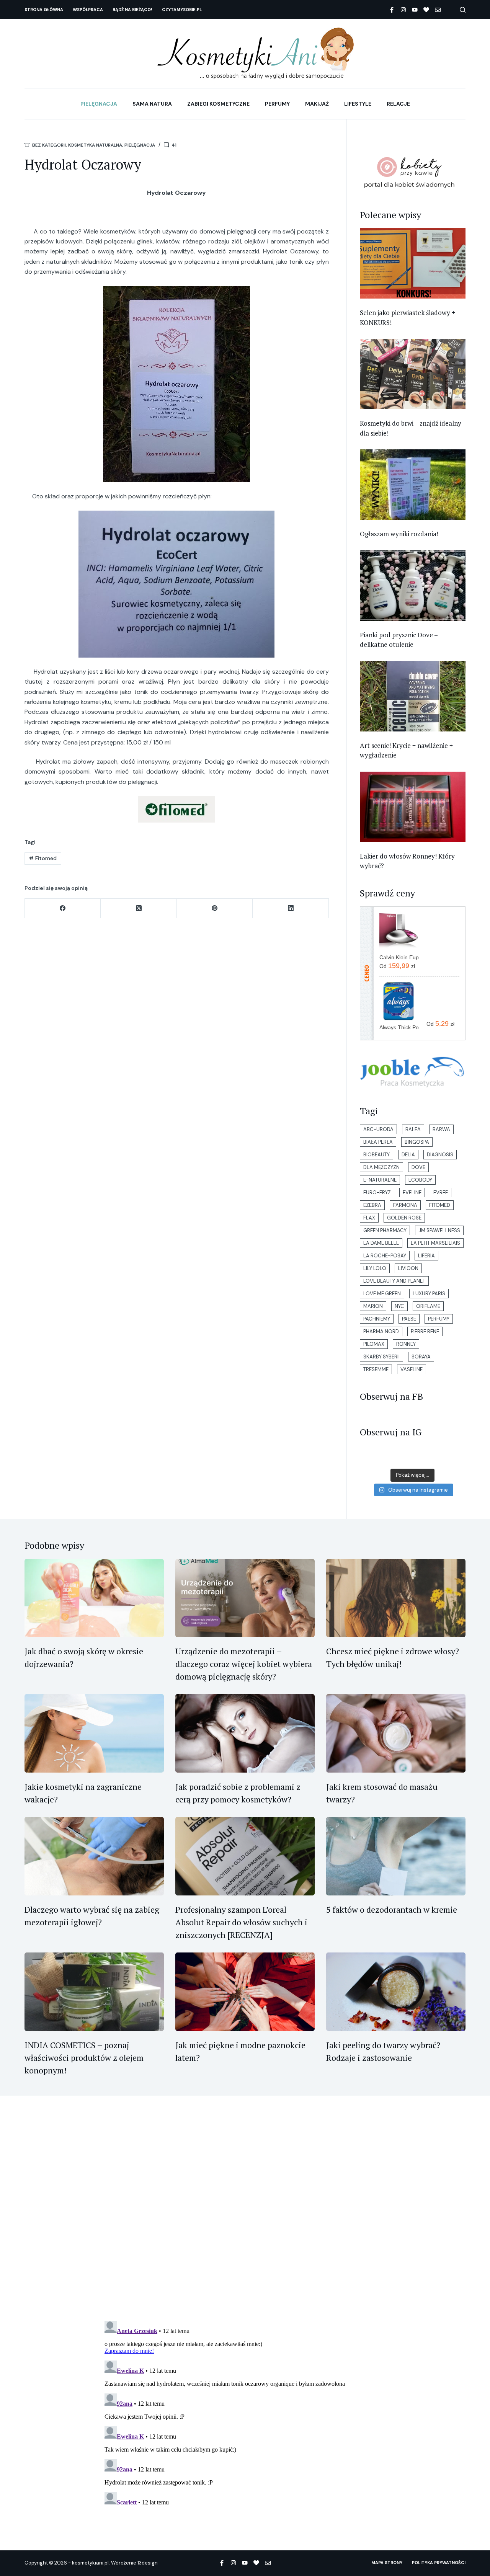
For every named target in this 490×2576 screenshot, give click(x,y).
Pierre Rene (425, 1331)
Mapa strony (387, 2563)
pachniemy (377, 1319)
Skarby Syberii (381, 1357)
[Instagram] (403, 10)
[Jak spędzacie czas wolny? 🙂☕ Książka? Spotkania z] (439, 1458)
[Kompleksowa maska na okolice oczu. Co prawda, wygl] (457, 1458)
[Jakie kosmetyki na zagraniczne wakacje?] (94, 1733)
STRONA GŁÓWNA (44, 10)
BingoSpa (417, 1142)
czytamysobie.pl (182, 10)
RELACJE (398, 104)
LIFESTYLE (358, 104)
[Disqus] (245, 2214)
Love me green (382, 1294)
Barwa (441, 1129)
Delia (408, 1155)
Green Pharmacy (385, 1230)
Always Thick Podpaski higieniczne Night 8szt (403, 1027)
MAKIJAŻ (317, 104)
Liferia (426, 1256)
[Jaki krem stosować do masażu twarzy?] (396, 1733)
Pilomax (374, 1344)
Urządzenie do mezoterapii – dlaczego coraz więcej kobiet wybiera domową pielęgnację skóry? (244, 1664)
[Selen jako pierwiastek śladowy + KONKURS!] (413, 263)
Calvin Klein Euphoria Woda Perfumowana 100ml (403, 957)
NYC (399, 1306)
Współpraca (88, 10)
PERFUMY (277, 104)
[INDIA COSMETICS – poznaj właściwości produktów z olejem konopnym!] (94, 1992)
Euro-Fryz (377, 1193)
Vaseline (412, 1369)
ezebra (372, 1205)
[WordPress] (426, 10)
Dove (418, 1167)
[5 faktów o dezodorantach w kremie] (396, 1856)
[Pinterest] (215, 908)
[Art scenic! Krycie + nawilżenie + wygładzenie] (413, 696)
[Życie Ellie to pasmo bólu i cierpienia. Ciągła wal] (421, 1458)
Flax (369, 1218)
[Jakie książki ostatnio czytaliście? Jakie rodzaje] (386, 1458)
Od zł (397, 966)
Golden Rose (404, 1218)
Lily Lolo (375, 1268)
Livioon (408, 1268)
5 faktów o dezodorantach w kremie (392, 1909)
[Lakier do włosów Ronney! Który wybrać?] (413, 807)
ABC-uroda (378, 1129)
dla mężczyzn (381, 1167)
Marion (373, 1306)
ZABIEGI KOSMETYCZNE (218, 104)
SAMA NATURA (152, 104)
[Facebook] (392, 10)
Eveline (412, 1193)
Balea (413, 1129)
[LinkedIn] (291, 908)
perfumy (439, 1319)
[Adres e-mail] (438, 10)
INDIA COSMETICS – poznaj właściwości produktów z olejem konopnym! (84, 2058)
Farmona (405, 1205)
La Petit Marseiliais (435, 1243)
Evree (441, 1193)
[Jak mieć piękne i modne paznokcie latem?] (245, 1992)
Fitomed (43, 858)
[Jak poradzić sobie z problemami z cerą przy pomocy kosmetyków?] (245, 1733)
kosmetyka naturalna (95, 145)
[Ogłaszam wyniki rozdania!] (413, 485)
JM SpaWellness (439, 1230)
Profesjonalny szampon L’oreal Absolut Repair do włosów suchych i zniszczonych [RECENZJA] (241, 1922)
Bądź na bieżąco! (132, 10)
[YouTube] (415, 10)
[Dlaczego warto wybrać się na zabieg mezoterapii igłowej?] (94, 1856)
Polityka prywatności (439, 2563)
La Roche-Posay (385, 1256)
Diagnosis (440, 1155)
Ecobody (420, 1180)
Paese (409, 1319)
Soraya (421, 1357)
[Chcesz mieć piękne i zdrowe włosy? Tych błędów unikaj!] (396, 1598)
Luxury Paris (429, 1294)
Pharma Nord (381, 1331)
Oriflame (428, 1306)
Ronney (406, 1344)
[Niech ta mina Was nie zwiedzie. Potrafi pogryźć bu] (369, 1458)
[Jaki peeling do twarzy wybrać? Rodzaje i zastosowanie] (396, 1992)
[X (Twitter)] (139, 908)
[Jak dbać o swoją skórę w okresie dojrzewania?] (94, 1598)
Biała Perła (378, 1142)
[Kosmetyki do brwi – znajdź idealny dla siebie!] (413, 374)
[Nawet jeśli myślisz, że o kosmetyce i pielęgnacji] (404, 1458)
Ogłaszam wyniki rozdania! (399, 534)
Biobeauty (376, 1155)
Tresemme (376, 1369)
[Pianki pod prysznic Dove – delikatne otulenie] (413, 586)
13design (148, 2563)
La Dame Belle (381, 1243)
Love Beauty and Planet (394, 1281)
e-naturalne (380, 1180)
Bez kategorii (49, 145)
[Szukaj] (463, 10)
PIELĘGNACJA (99, 104)
